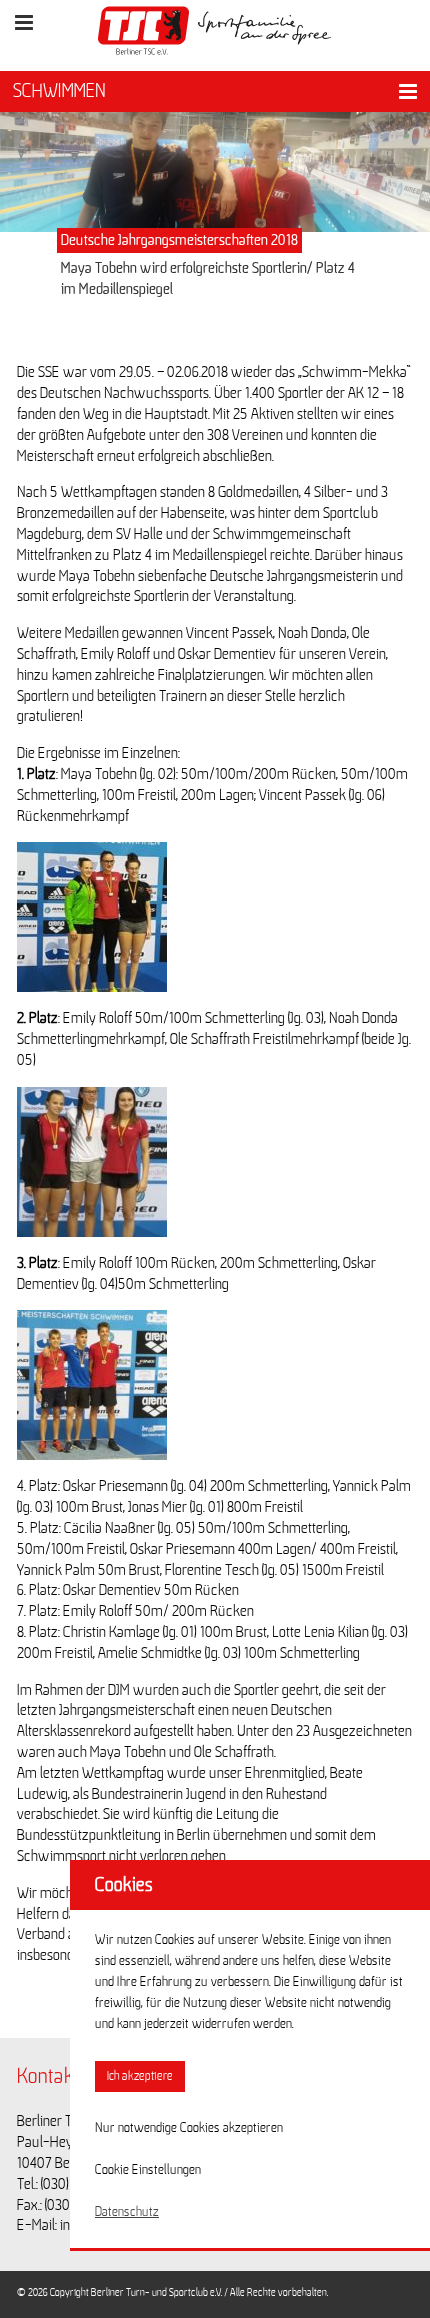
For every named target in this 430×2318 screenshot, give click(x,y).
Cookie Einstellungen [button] (148, 2170)
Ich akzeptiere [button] (140, 2076)
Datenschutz (127, 2212)
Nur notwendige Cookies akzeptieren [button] (189, 2128)
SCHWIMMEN (59, 91)
